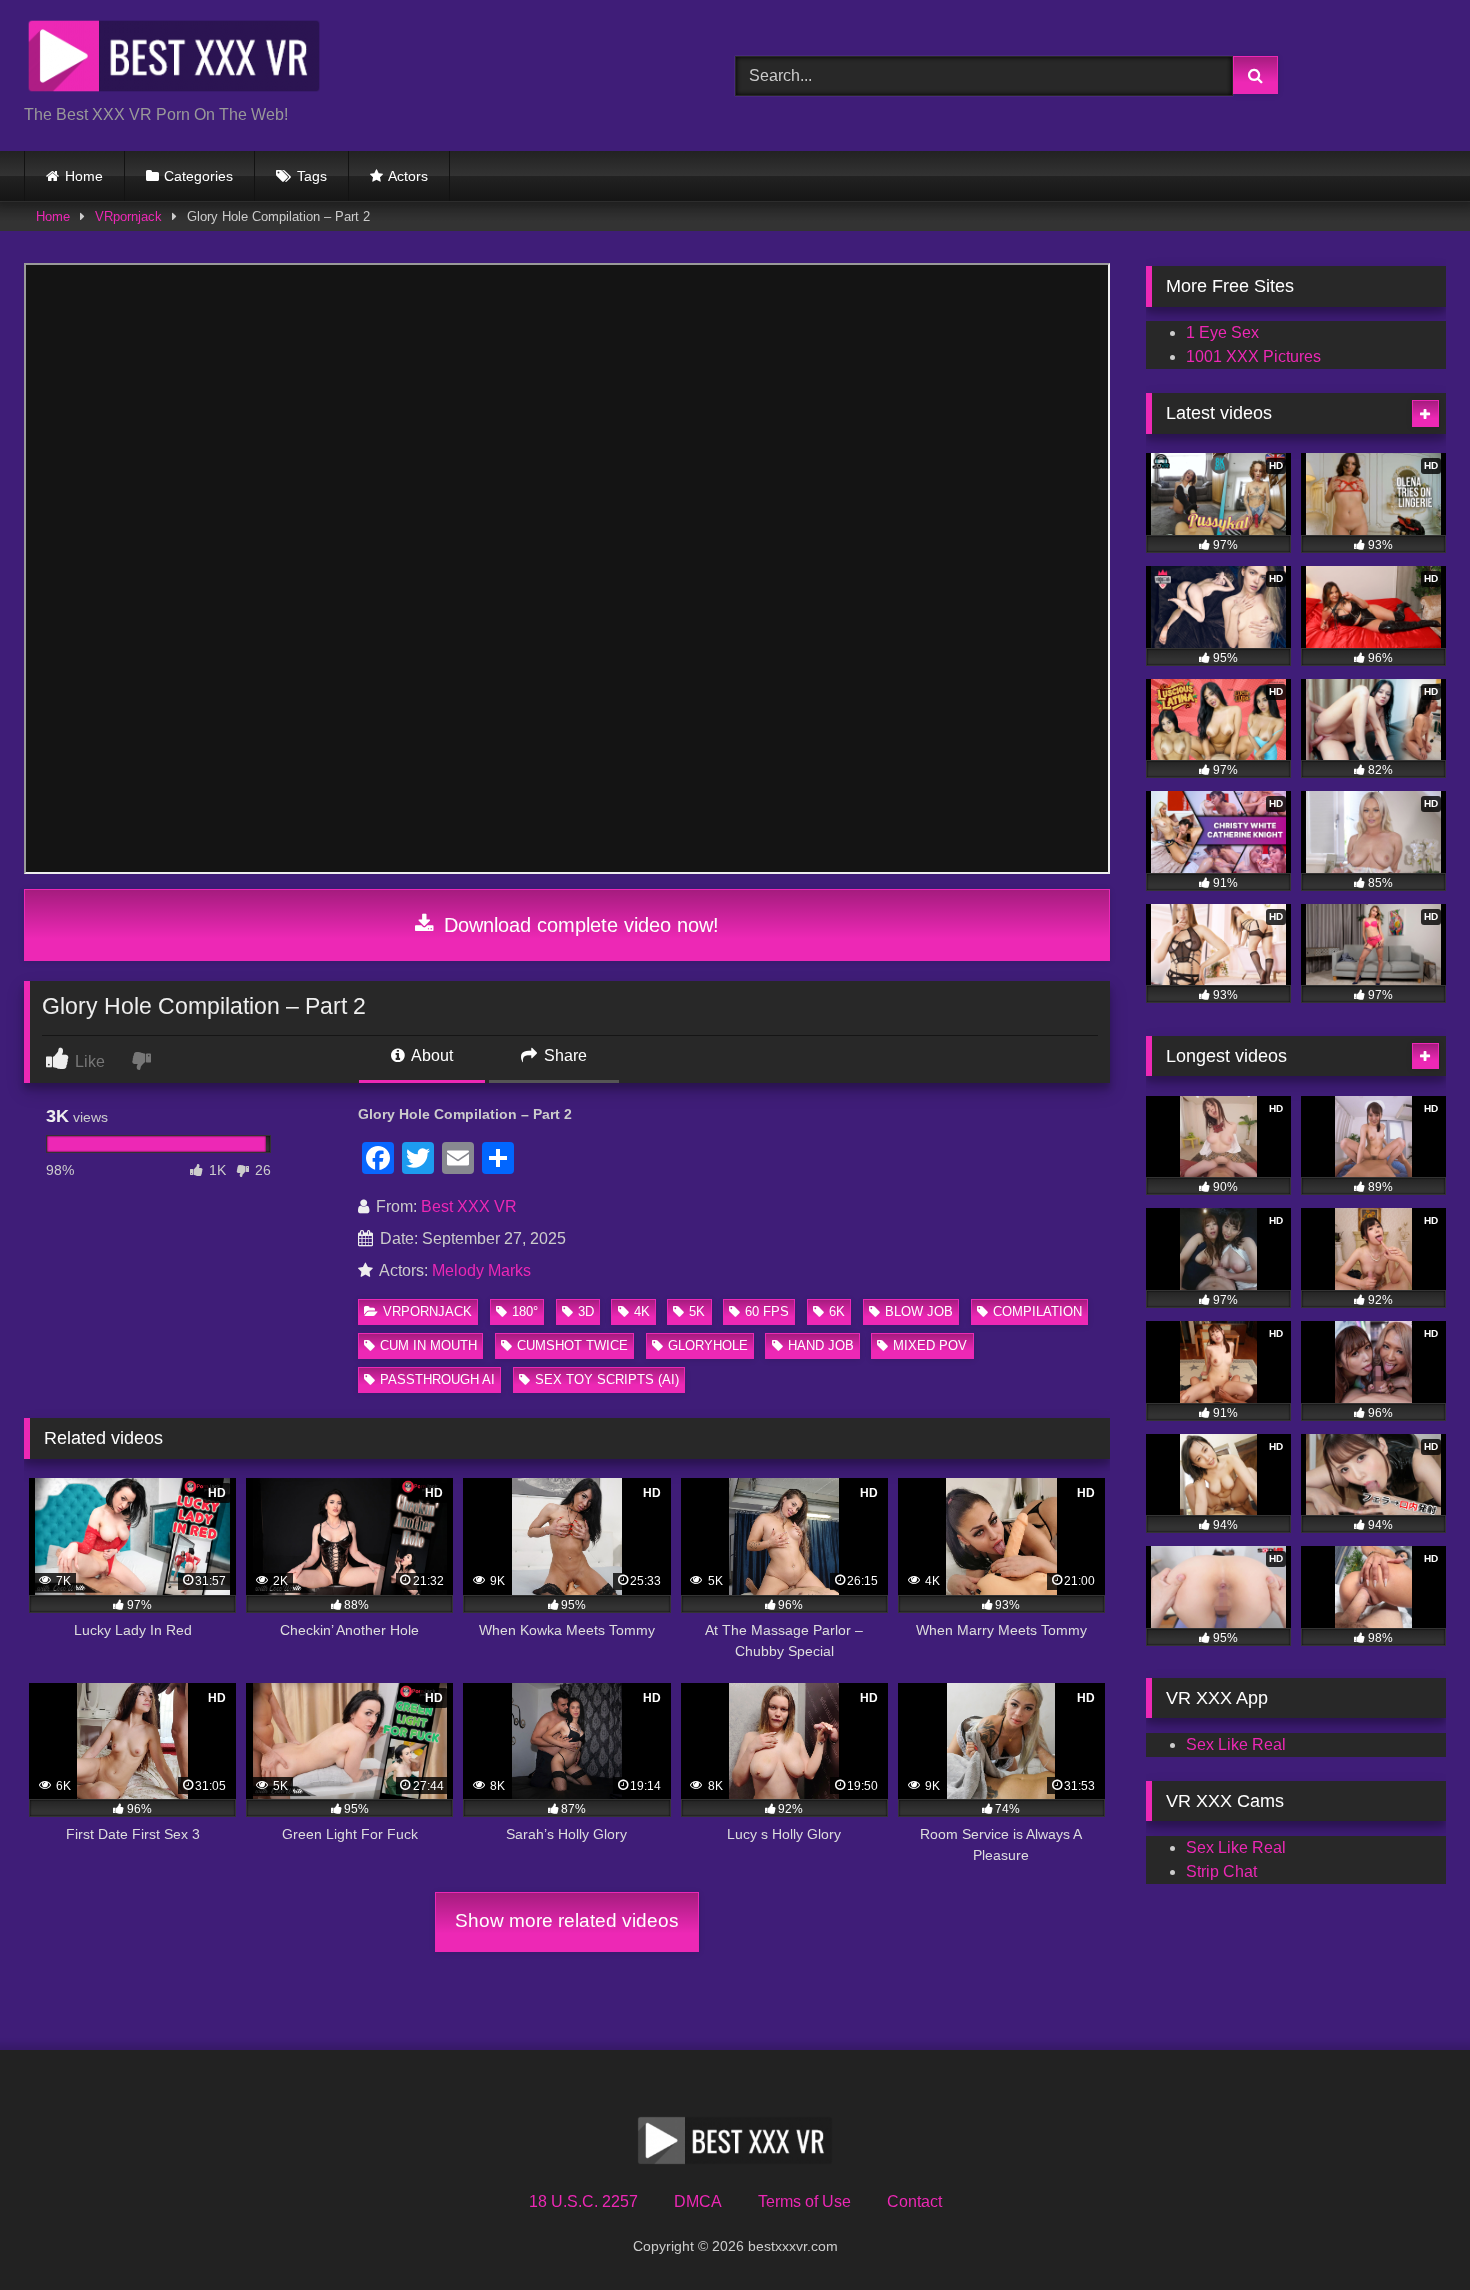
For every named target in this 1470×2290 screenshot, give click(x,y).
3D (586, 1311)
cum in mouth (428, 1345)
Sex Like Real (1236, 1744)
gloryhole (708, 1345)
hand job (821, 1345)
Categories (198, 176)
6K (837, 1311)
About (430, 1055)
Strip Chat (1221, 1871)
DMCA (698, 2201)
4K (642, 1311)
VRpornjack (128, 216)
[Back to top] (1408, 2230)
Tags (312, 176)
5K (697, 1311)
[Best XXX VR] (174, 59)
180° (525, 1311)
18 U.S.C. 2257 (583, 2201)
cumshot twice (572, 1345)
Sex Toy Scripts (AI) (607, 1379)
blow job (919, 1311)
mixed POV (930, 1345)
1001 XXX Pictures (1253, 356)
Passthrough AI (437, 1379)
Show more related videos (567, 1920)
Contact (914, 2201)
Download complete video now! (578, 925)
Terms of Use (804, 2201)
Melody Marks (481, 1270)
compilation (1037, 1311)
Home (84, 176)
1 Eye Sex (1222, 332)
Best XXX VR (469, 1206)
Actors (408, 176)
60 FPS (767, 1311)
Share (563, 1055)
